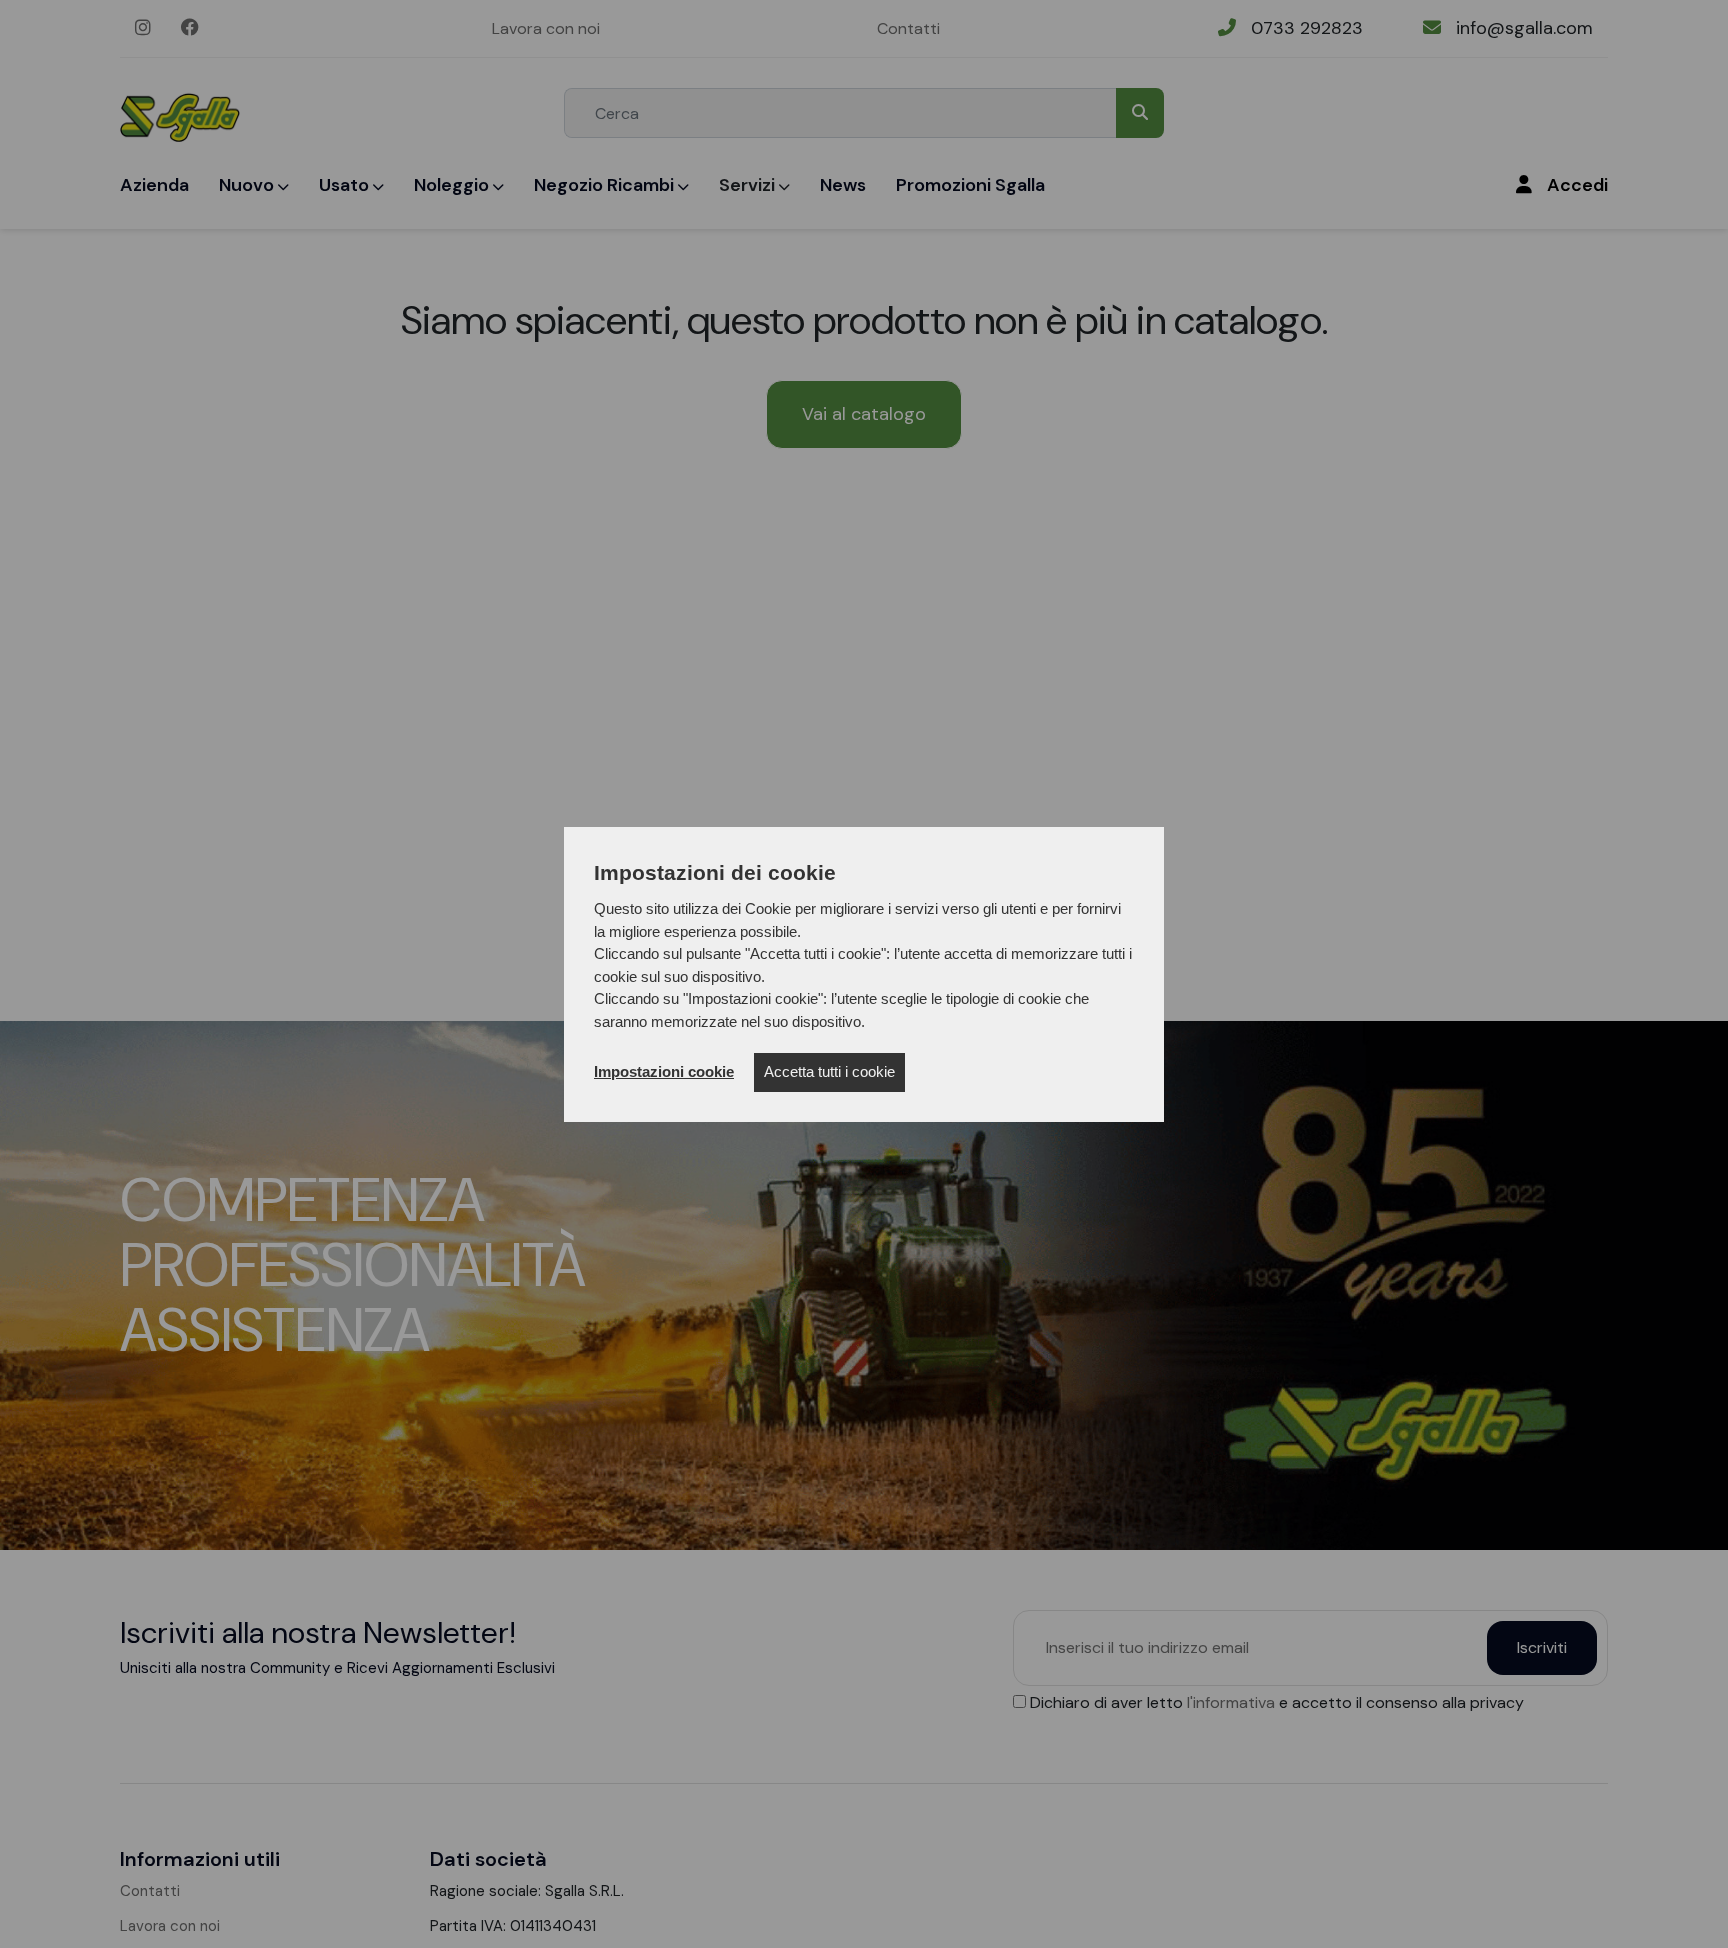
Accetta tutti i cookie (829, 1071)
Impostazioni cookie (664, 1071)
